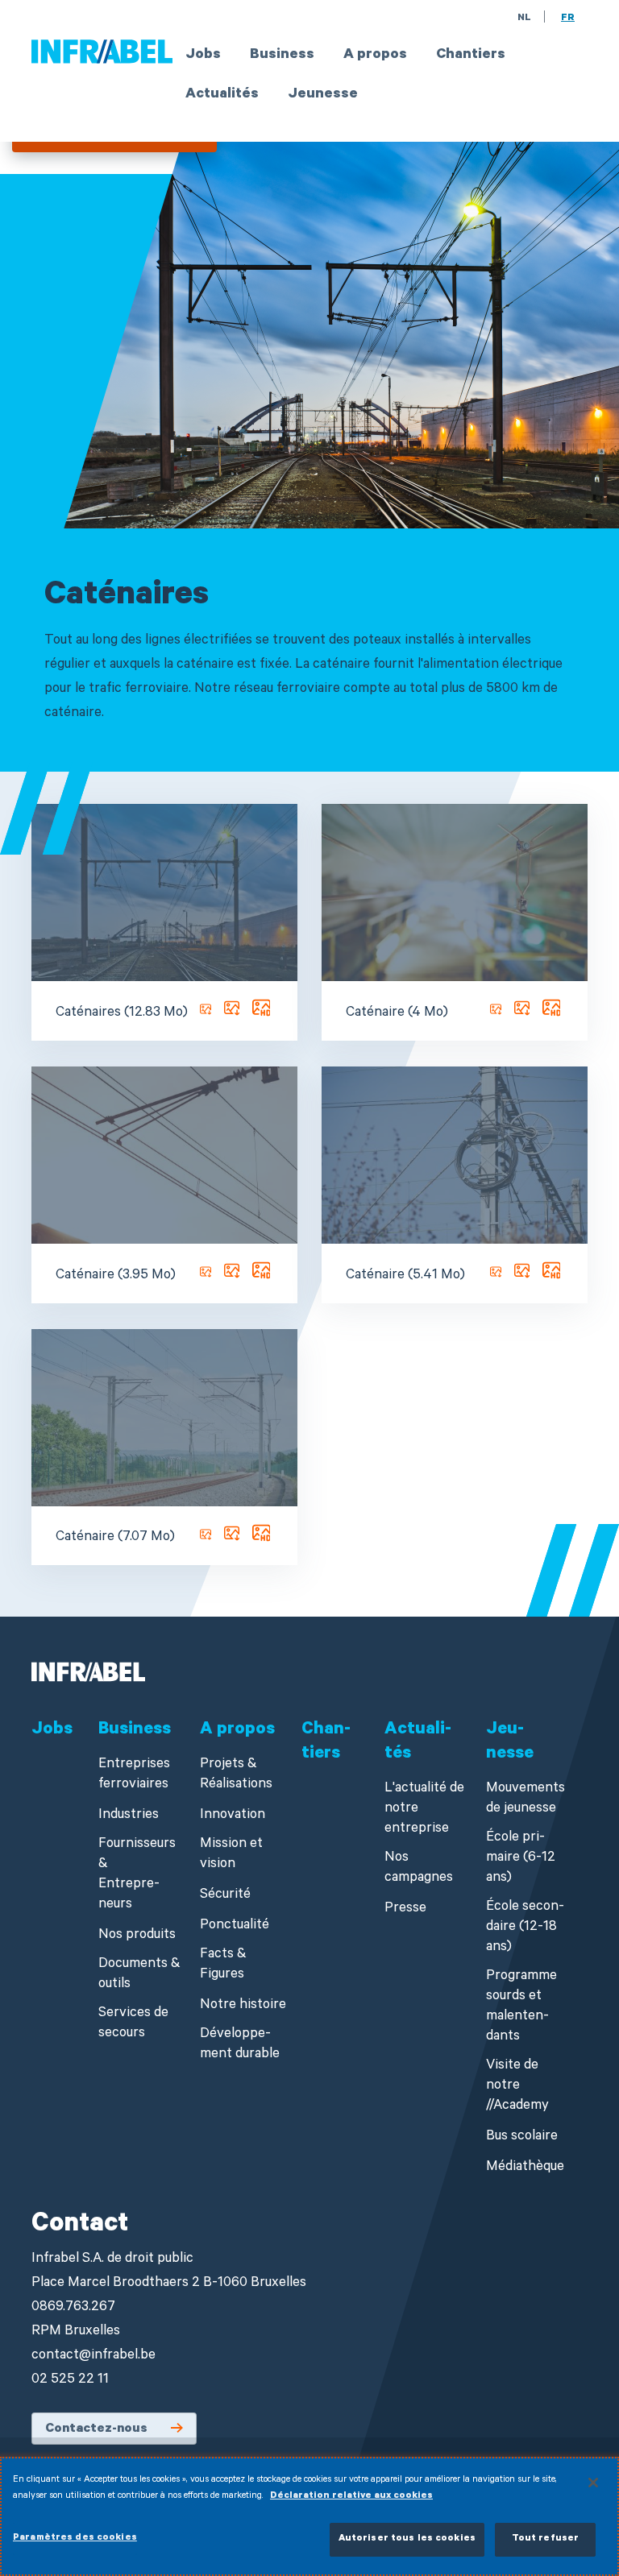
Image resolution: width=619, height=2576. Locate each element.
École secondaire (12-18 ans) (525, 1928)
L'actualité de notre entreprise (424, 1810)
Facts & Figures (223, 1965)
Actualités (222, 95)
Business (282, 56)
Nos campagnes (419, 1869)
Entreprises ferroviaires (134, 1775)
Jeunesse (323, 95)
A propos (375, 56)
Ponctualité (235, 1926)
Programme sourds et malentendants (521, 2007)
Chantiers (471, 56)
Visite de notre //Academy (517, 2087)
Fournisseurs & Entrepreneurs (137, 1875)
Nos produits (137, 1936)
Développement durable (240, 2045)
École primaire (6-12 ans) (521, 1859)
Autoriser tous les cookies (407, 2539)
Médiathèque (525, 2168)
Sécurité (225, 1896)
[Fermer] (593, 2483)
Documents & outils (139, 1975)
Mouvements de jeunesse (526, 1799)
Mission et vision (231, 1855)
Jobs (203, 56)
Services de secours (133, 2024)
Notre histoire (243, 2006)
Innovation (233, 1816)
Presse (405, 1909)
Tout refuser (546, 2539)
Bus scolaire (522, 2137)
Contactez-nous (96, 2429)
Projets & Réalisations (236, 1775)
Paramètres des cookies (75, 2539)
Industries (129, 1816)
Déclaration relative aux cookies (351, 2497)
